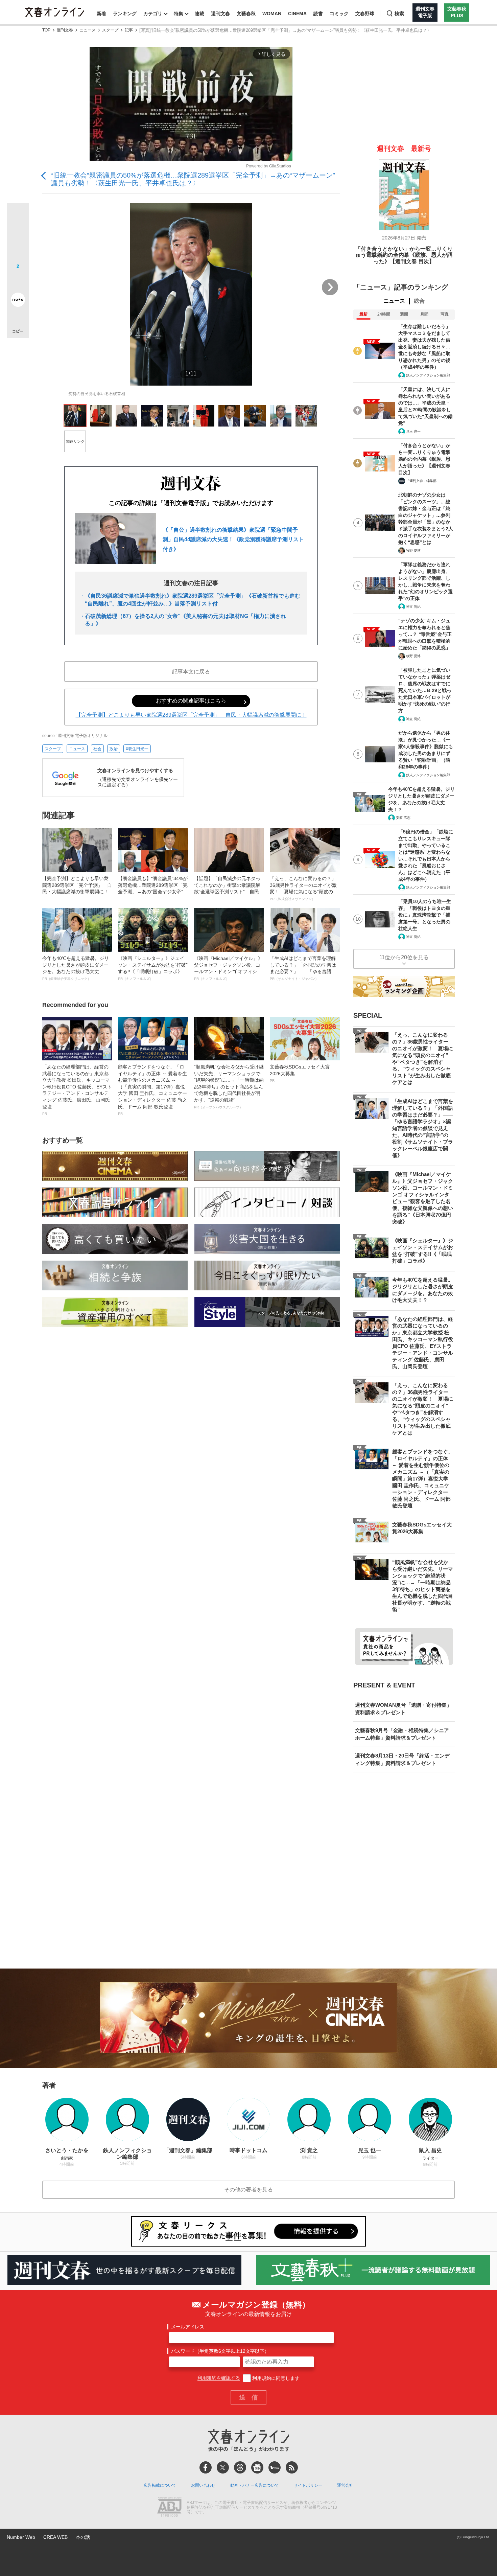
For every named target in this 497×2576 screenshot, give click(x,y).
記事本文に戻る (191, 672)
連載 (199, 14)
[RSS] (292, 2467)
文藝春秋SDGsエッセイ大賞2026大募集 (300, 1073)
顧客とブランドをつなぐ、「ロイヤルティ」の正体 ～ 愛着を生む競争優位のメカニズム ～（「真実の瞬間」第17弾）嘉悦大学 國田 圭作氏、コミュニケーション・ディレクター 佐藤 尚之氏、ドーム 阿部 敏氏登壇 (152, 1090)
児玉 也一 (413, 431)
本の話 (83, 2537)
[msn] (275, 2467)
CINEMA (297, 14)
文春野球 (365, 14)
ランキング (125, 14)
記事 (129, 30)
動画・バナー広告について (255, 2485)
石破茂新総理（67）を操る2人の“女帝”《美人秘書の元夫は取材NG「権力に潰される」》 (185, 620)
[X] (223, 2467)
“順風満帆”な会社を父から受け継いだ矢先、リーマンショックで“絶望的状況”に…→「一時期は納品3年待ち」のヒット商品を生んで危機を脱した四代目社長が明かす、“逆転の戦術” (229, 1087)
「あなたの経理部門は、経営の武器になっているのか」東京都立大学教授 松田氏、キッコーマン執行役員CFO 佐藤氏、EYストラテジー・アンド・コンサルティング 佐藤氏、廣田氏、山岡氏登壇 (77, 1090)
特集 (179, 14)
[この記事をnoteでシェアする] (18, 301)
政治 (114, 749)
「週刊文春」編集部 (421, 481)
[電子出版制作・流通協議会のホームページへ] (169, 2508)
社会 (97, 749)
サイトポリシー (308, 2485)
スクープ (110, 30)
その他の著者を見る (249, 2190)
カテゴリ (153, 14)
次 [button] (330, 287)
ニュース (88, 30)
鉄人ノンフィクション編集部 (428, 375)
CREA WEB (55, 2537)
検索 (399, 14)
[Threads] (240, 2467)
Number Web (21, 2537)
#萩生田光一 (137, 749)
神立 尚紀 (413, 607)
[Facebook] (206, 2467)
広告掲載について (160, 2485)
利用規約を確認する (219, 2378)
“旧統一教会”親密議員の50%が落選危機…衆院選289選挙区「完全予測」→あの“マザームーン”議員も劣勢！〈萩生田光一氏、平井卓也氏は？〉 (193, 179)
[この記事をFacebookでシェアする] (18, 237)
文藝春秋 (246, 14)
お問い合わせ (203, 2485)
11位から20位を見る (404, 957)
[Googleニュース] (257, 2467)
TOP (46, 30)
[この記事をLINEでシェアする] (18, 281)
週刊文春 (220, 14)
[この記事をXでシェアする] (18, 216)
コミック (339, 14)
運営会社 (345, 2485)
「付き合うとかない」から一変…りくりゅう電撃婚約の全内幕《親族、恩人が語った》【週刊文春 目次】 (404, 255)
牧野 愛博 (413, 550)
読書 (318, 14)
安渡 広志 (403, 818)
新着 (101, 14)
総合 (419, 301)
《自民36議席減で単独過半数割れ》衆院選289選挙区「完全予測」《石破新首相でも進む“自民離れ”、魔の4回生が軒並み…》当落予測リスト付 (193, 600)
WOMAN (272, 14)
